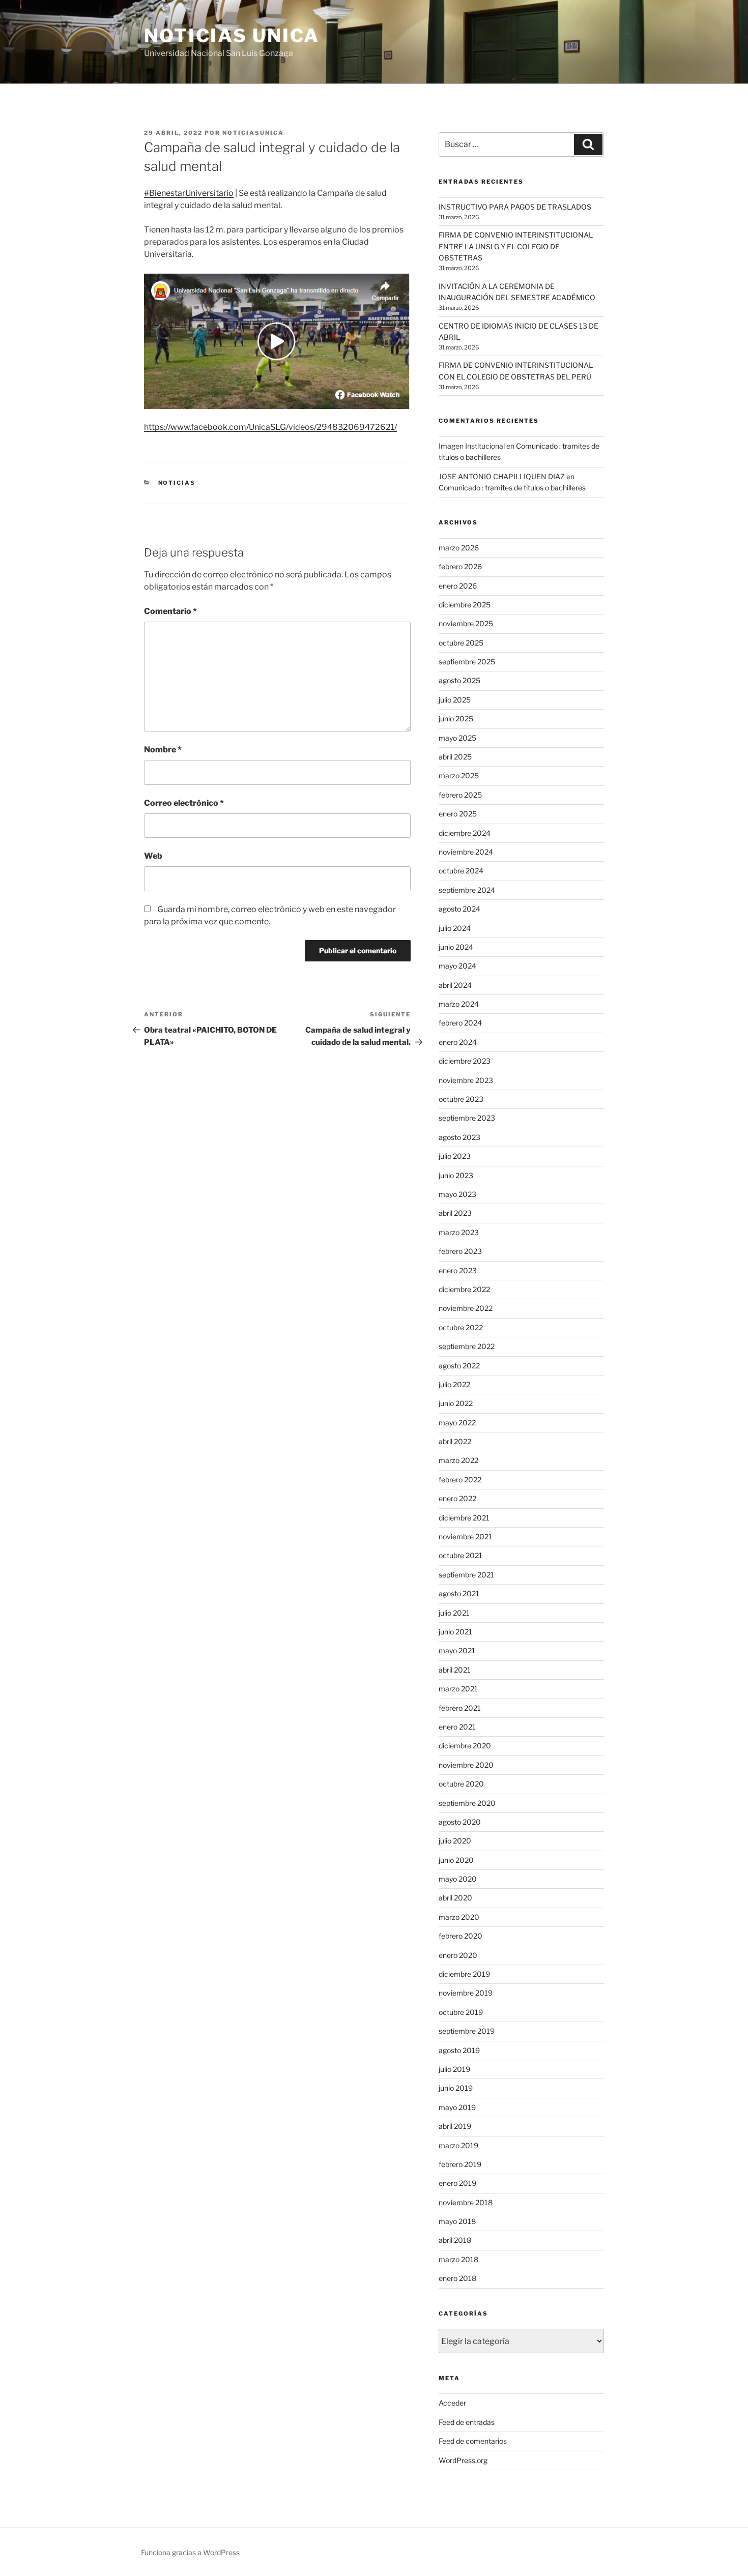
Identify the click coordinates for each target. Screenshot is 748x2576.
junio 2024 (456, 947)
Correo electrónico (184, 803)
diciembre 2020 (465, 1746)
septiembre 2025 (467, 662)
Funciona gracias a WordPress (190, 2552)
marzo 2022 (458, 1460)
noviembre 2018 (466, 2202)
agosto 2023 (459, 1137)
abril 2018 (455, 2240)
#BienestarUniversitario (189, 193)
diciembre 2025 (465, 605)
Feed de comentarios (473, 2441)
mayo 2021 (457, 1650)
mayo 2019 (457, 2107)
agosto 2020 (460, 1822)
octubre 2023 (461, 1099)
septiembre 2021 (466, 1575)
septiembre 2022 (467, 1346)
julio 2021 (454, 1613)
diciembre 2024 (465, 833)
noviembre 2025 (466, 623)
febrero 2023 (460, 1251)
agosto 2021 (459, 1593)
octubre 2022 (461, 1327)
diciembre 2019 (464, 1974)
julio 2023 (455, 1156)
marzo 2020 (459, 1917)
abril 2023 (455, 1213)
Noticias (177, 483)
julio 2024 (455, 928)
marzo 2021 (458, 1689)
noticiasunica (253, 133)
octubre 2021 (461, 1555)
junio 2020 (456, 1860)
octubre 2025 (461, 643)
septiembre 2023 (467, 1118)
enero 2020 (458, 1955)
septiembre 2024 (467, 890)
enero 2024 (458, 1042)
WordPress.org (463, 2460)
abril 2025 (455, 757)
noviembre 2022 (466, 1308)
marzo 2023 (459, 1232)
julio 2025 (455, 700)
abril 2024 (455, 985)
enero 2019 (457, 2183)
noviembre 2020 (466, 1765)
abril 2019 (455, 2126)
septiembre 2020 (467, 1803)
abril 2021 (455, 1670)
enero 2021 (457, 1727)
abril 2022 (455, 1441)
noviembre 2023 (466, 1080)
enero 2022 (457, 1498)
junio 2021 (455, 1632)
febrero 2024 (460, 1023)
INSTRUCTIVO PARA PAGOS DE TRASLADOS (515, 207)
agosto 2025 (459, 680)
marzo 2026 (459, 548)
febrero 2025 (460, 795)
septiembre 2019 (467, 2031)
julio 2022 (454, 1384)
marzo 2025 (459, 775)
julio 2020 (455, 1841)
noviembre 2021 (465, 1536)
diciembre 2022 (464, 1289)
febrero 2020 (461, 1936)
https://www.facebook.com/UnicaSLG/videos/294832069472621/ (270, 427)
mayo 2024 (457, 966)
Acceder (452, 2403)
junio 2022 (456, 1403)
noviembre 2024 (466, 852)
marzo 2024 (459, 1004)
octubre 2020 (461, 1784)
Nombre (163, 750)
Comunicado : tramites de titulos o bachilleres (512, 488)
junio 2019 (456, 2088)
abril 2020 (455, 1898)
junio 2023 (456, 1175)
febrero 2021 (460, 1708)
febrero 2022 (460, 1480)
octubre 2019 (461, 2012)
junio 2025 (456, 719)
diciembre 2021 (464, 1518)
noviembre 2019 (466, 1993)
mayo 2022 (457, 1423)
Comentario (170, 611)
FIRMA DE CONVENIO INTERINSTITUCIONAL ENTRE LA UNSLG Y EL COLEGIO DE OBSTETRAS (516, 246)
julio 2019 (454, 2069)
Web (153, 856)
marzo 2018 (458, 2259)
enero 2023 (458, 1270)
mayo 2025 (457, 738)
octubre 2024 (461, 871)
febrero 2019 (460, 2164)
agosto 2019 (459, 2050)
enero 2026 (458, 586)
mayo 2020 (458, 1879)
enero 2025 (458, 814)
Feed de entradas (467, 2422)
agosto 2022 (459, 1366)
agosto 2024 (459, 909)
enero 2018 (457, 2278)
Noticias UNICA (232, 36)
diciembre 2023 (465, 1061)
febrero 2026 (460, 566)
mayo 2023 (457, 1194)
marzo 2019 (458, 2145)
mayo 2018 (457, 2221)
